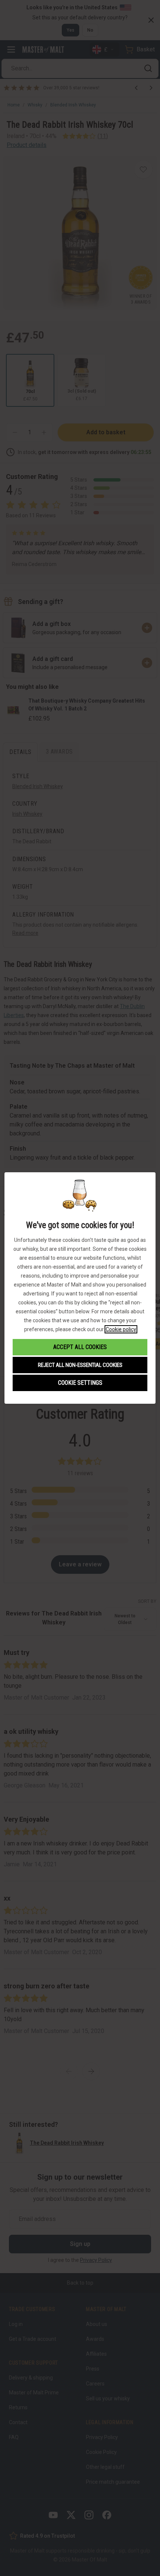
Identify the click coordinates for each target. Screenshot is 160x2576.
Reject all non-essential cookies (80, 1365)
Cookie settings (80, 1383)
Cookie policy (121, 1329)
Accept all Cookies (80, 1347)
